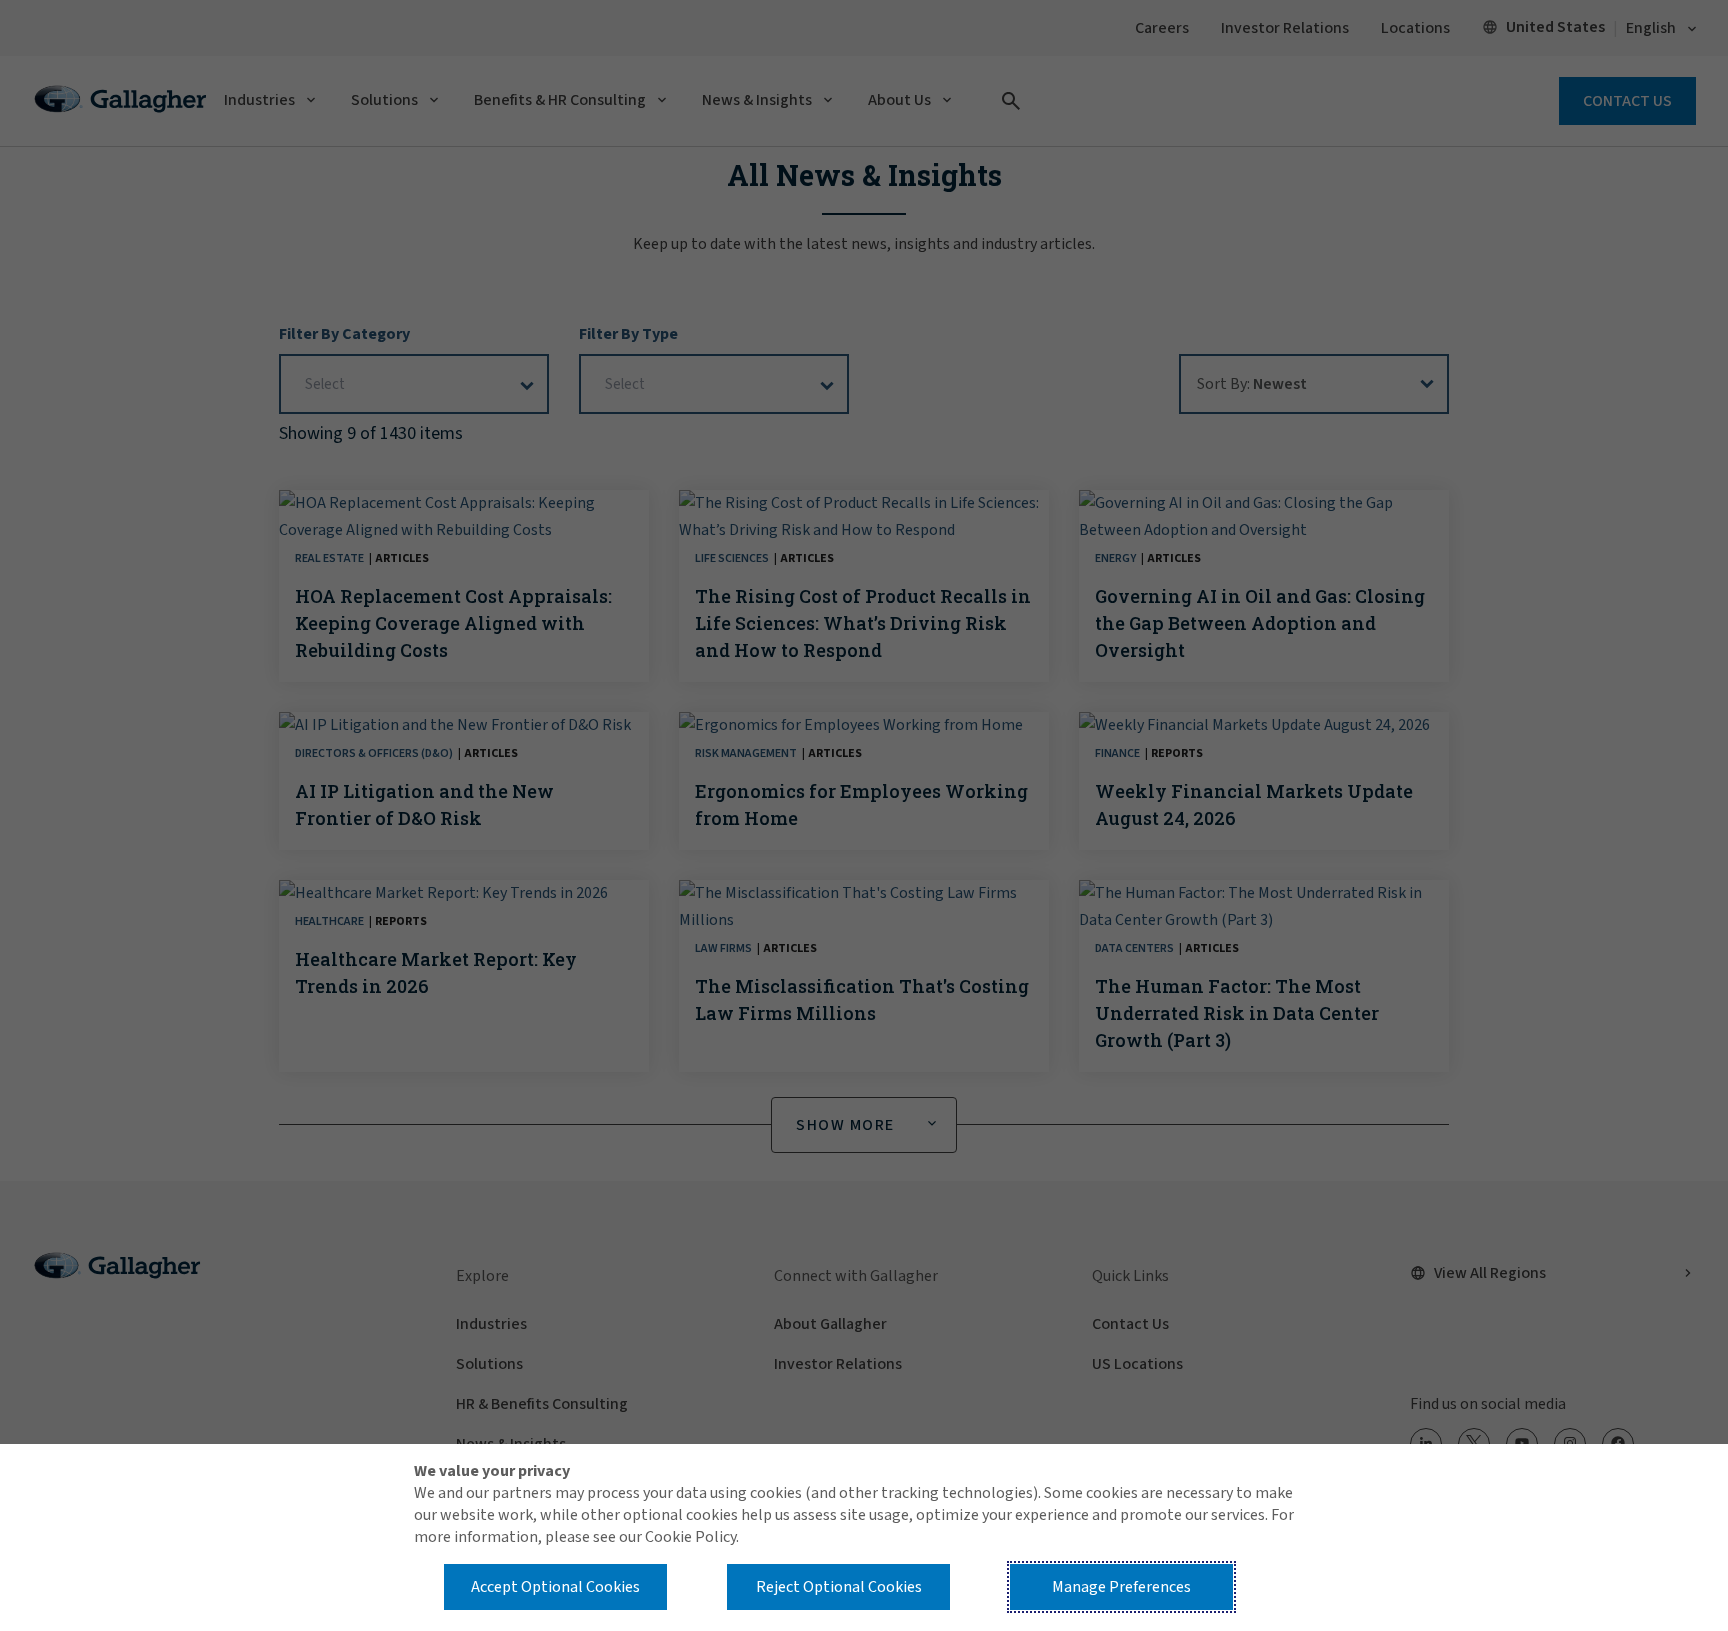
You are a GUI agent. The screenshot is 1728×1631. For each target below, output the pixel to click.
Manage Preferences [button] (1121, 1587)
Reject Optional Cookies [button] (839, 1587)
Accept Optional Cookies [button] (555, 1587)
